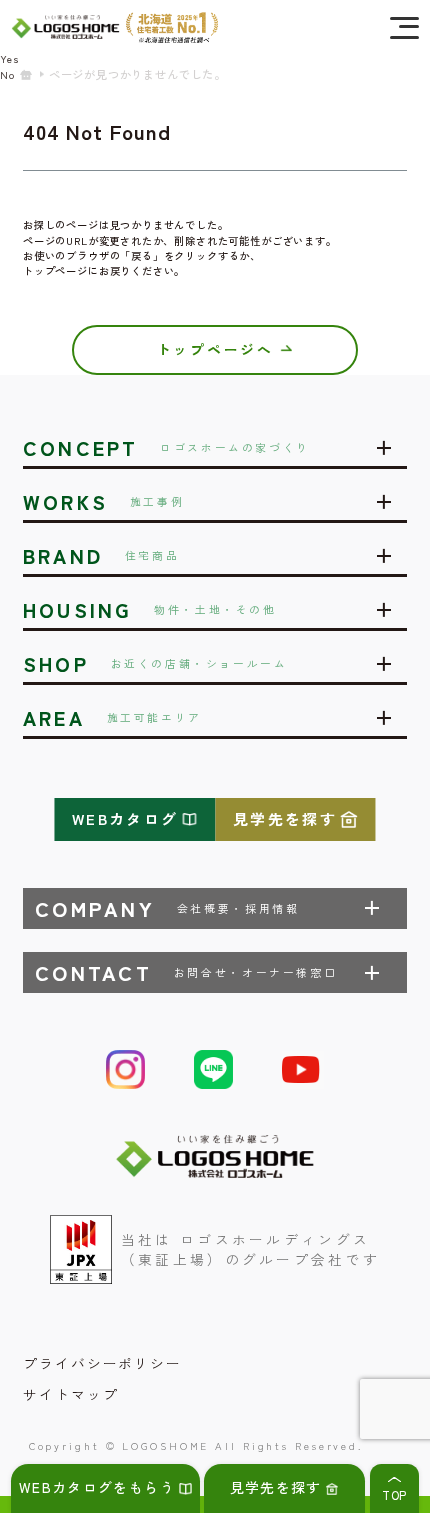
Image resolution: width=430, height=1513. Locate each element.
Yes (9, 58)
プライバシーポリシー (102, 1363)
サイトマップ (71, 1394)
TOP (394, 1495)
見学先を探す (285, 818)
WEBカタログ (125, 818)
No (7, 74)
